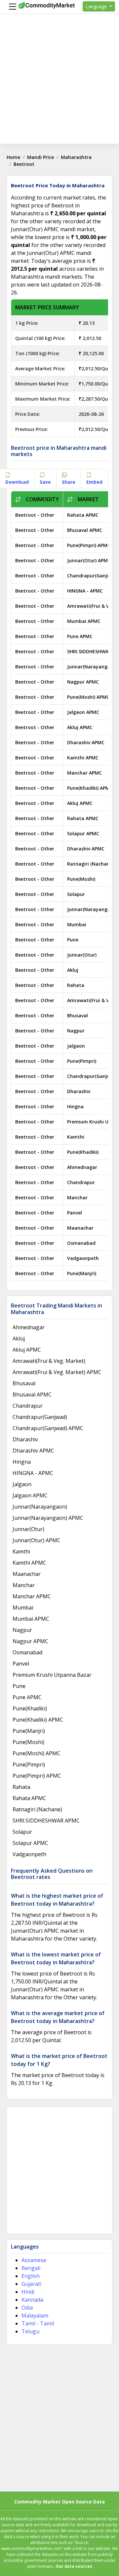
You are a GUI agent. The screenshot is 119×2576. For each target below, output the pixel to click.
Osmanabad (81, 1243)
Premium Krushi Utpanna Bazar (52, 1675)
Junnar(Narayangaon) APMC (48, 1518)
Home (13, 157)
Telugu (30, 2331)
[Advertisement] (59, 84)
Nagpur (76, 1031)
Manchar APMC (84, 773)
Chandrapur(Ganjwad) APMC (48, 1428)
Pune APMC (80, 636)
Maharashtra (76, 157)
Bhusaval (78, 1015)
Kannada (32, 2300)
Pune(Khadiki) (83, 1152)
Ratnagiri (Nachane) (90, 864)
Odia (27, 2308)
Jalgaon (76, 1046)
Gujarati (31, 2284)
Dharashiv (79, 1091)
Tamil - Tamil (38, 2323)
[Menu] (11, 7)
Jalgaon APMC (83, 712)
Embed (94, 482)
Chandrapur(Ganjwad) (93, 1076)
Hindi (28, 2292)
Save (45, 482)
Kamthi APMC (83, 758)
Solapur (76, 894)
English (31, 2276)
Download (17, 482)
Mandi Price (40, 157)
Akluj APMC (80, 727)
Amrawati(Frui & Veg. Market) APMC (57, 1372)
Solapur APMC (83, 833)
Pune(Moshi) (81, 879)
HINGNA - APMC (85, 591)
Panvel (75, 1213)
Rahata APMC (83, 515)
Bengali (31, 2268)
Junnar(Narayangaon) (92, 909)
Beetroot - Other (35, 515)
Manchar (77, 1197)
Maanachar (80, 1228)
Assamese (34, 2260)
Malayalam (35, 2315)
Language (97, 6)
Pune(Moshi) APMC (88, 697)
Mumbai (77, 924)
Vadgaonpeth (83, 1258)
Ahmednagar (82, 1167)
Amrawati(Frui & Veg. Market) (49, 1361)
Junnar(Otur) (82, 955)
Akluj (73, 970)
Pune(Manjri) (82, 1273)
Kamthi (76, 1137)
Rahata (76, 985)
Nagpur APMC (83, 682)
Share (69, 482)
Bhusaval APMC (85, 530)
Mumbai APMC (84, 621)
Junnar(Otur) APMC (89, 560)
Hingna (75, 1106)
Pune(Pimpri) (82, 1061)
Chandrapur (81, 1182)
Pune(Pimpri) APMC (89, 545)
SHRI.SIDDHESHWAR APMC (46, 1821)
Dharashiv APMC (86, 742)
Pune (73, 940)
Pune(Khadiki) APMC (90, 788)
